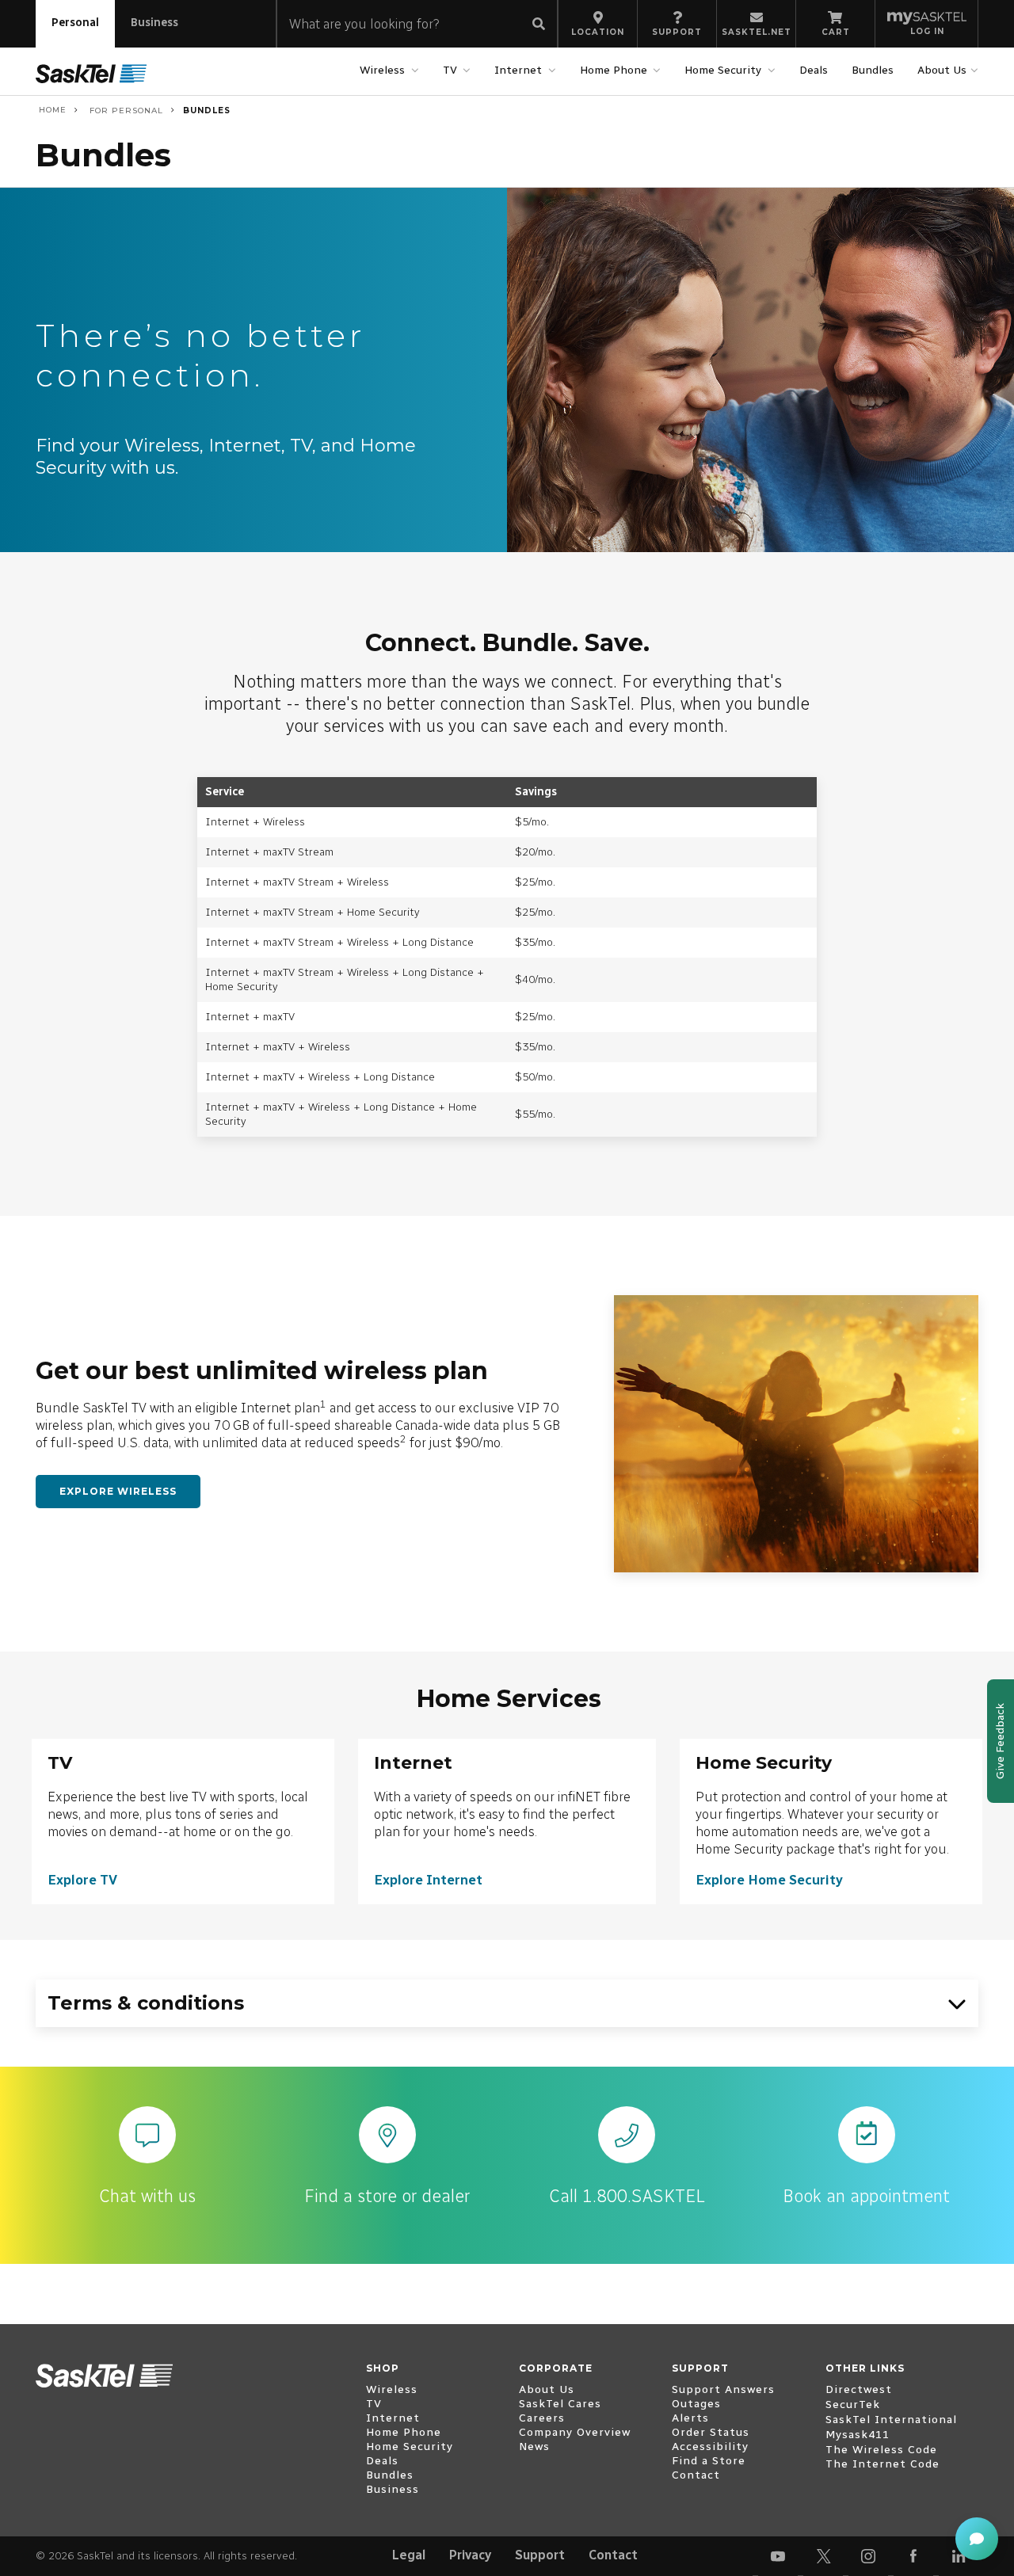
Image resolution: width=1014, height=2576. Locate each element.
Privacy (470, 2555)
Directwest (859, 2389)
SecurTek (853, 2405)
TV (450, 70)
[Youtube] (778, 2556)
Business (154, 23)
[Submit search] (539, 25)
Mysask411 (858, 2435)
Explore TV (82, 1880)
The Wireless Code (881, 2450)
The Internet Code (882, 2464)
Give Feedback (1000, 1741)
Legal (409, 2555)
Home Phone (614, 70)
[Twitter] (823, 2556)
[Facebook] (913, 2556)
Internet (518, 70)
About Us (942, 70)
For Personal (125, 111)
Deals (814, 70)
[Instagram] (868, 2556)
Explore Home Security (769, 1880)
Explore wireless (118, 1491)
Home (51, 110)
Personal (75, 23)
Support (540, 2555)
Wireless (382, 70)
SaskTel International (891, 2420)
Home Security (723, 70)
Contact (613, 2555)
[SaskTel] (91, 73)
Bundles (873, 70)
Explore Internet (428, 1880)
